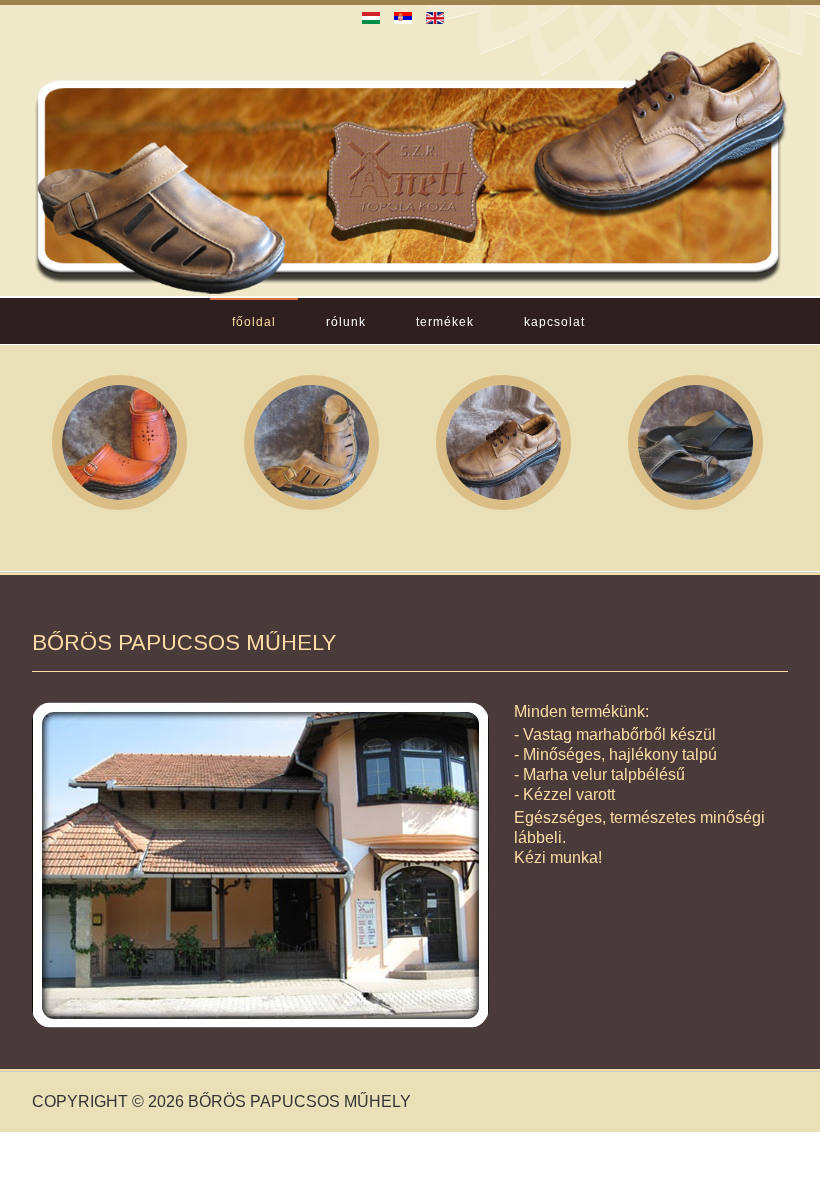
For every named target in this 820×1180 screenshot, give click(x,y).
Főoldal (254, 322)
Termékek (445, 322)
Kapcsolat (554, 322)
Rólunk (346, 322)
